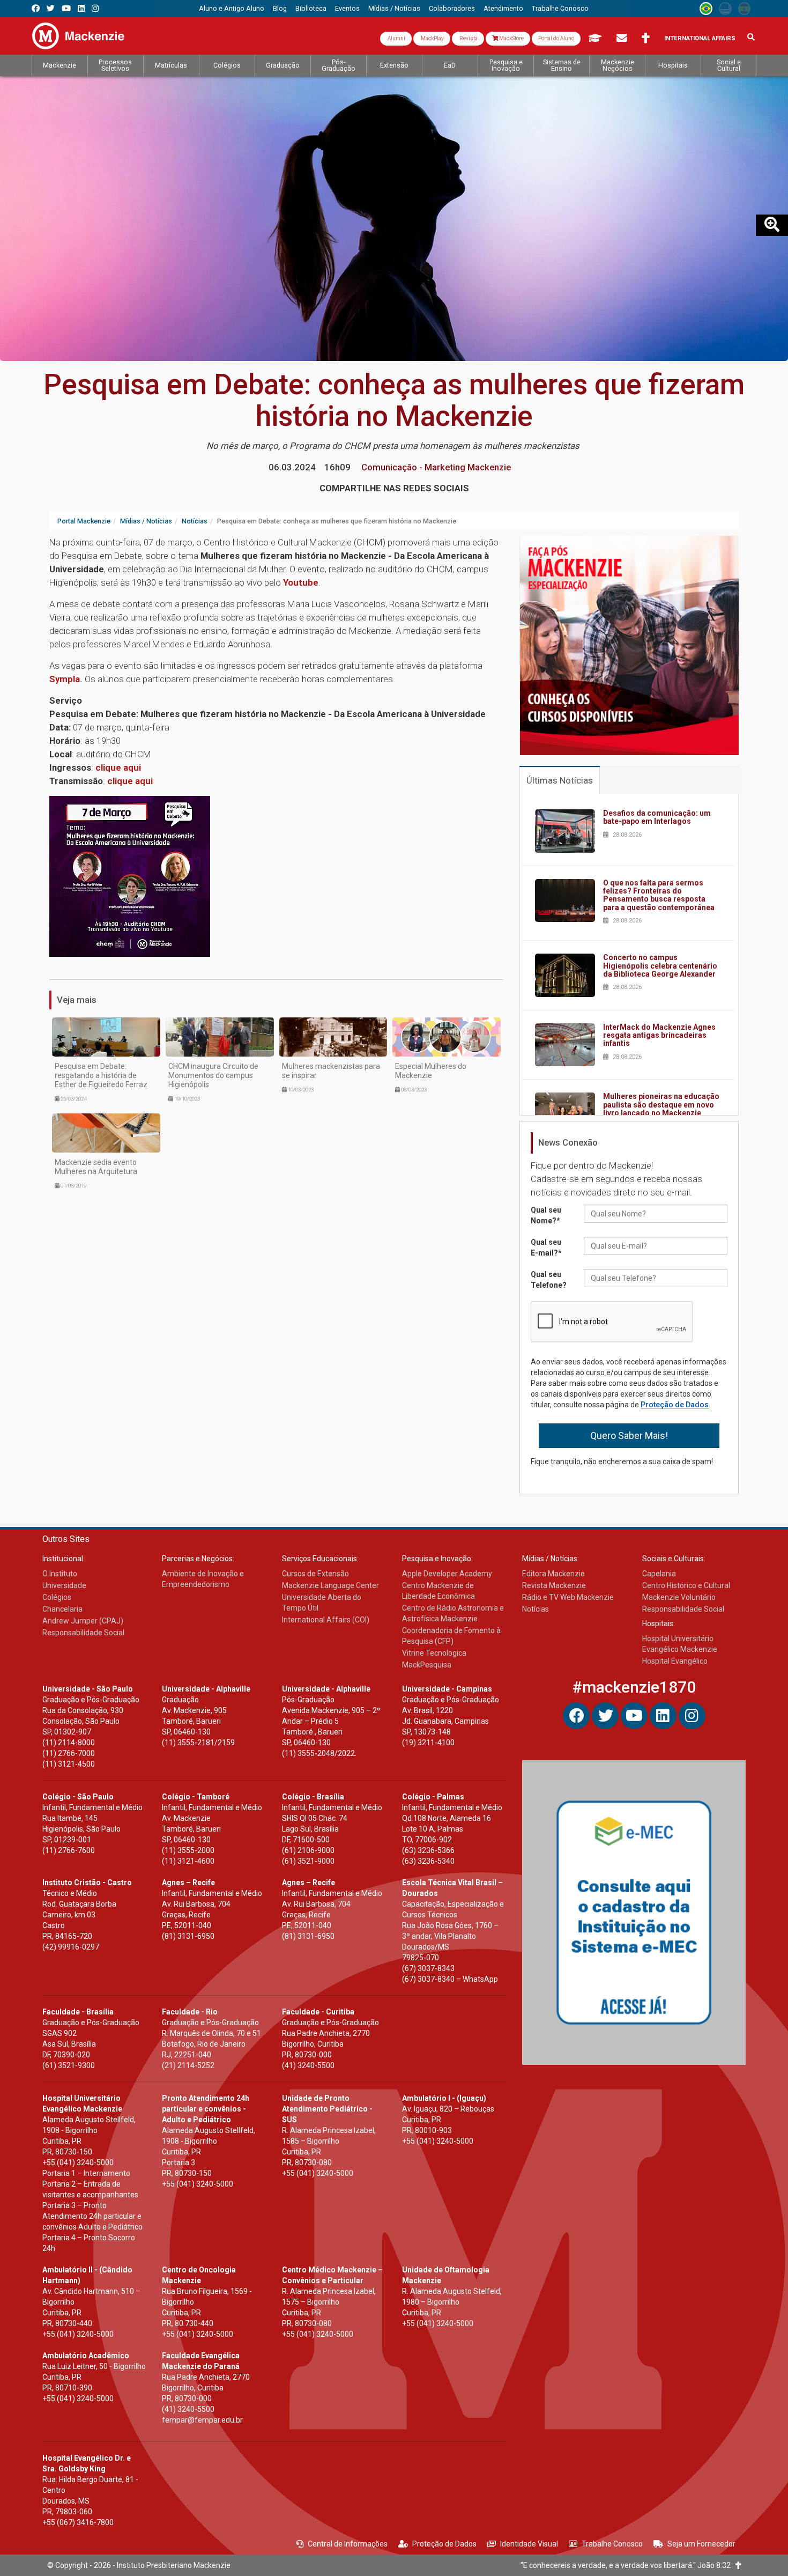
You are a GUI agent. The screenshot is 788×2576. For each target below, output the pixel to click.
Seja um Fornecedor (701, 2544)
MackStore (511, 38)
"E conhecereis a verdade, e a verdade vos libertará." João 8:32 (628, 2565)
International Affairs (700, 38)
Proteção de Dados (675, 1405)
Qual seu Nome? (546, 1215)
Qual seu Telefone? (549, 1280)
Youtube (301, 582)
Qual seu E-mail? (546, 1248)
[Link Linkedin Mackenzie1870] (81, 8)
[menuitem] (232, 9)
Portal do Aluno (556, 38)
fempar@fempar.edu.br (202, 2420)
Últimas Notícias (560, 780)
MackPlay (432, 38)
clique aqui (118, 767)
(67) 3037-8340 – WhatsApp (450, 1979)
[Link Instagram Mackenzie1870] (95, 8)
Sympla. (66, 679)
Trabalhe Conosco (612, 2544)
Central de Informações (348, 2544)
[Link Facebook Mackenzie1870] (36, 8)
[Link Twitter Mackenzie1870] (51, 8)
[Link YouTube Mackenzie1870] (66, 8)
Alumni (396, 38)
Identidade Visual (529, 2544)
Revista (468, 38)
